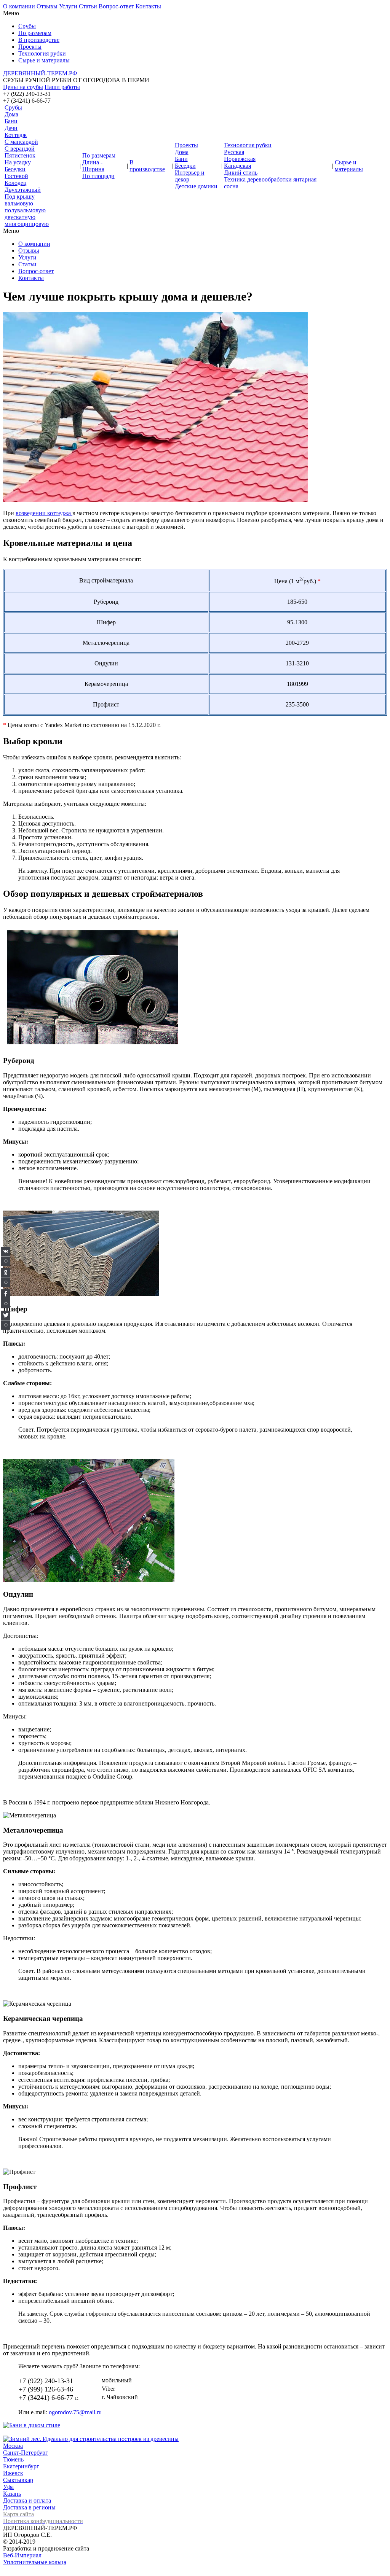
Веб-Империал (22, 2555)
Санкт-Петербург (26, 2453)
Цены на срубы (23, 87)
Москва (13, 2446)
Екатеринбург (21, 2466)
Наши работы (62, 87)
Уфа (8, 2487)
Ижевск (13, 2473)
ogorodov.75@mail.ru (75, 2412)
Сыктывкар (18, 2480)
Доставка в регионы (29, 2507)
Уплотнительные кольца (35, 2562)
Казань (12, 2494)
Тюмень (13, 2459)
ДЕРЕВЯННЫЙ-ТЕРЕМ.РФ (40, 73)
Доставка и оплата (27, 2500)
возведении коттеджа (44, 513)
